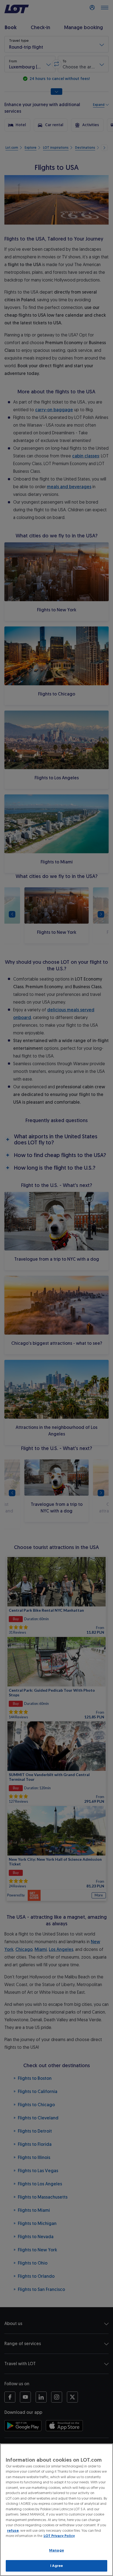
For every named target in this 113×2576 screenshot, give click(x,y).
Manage (56, 2550)
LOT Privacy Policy (59, 2536)
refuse (13, 2531)
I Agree (57, 2566)
